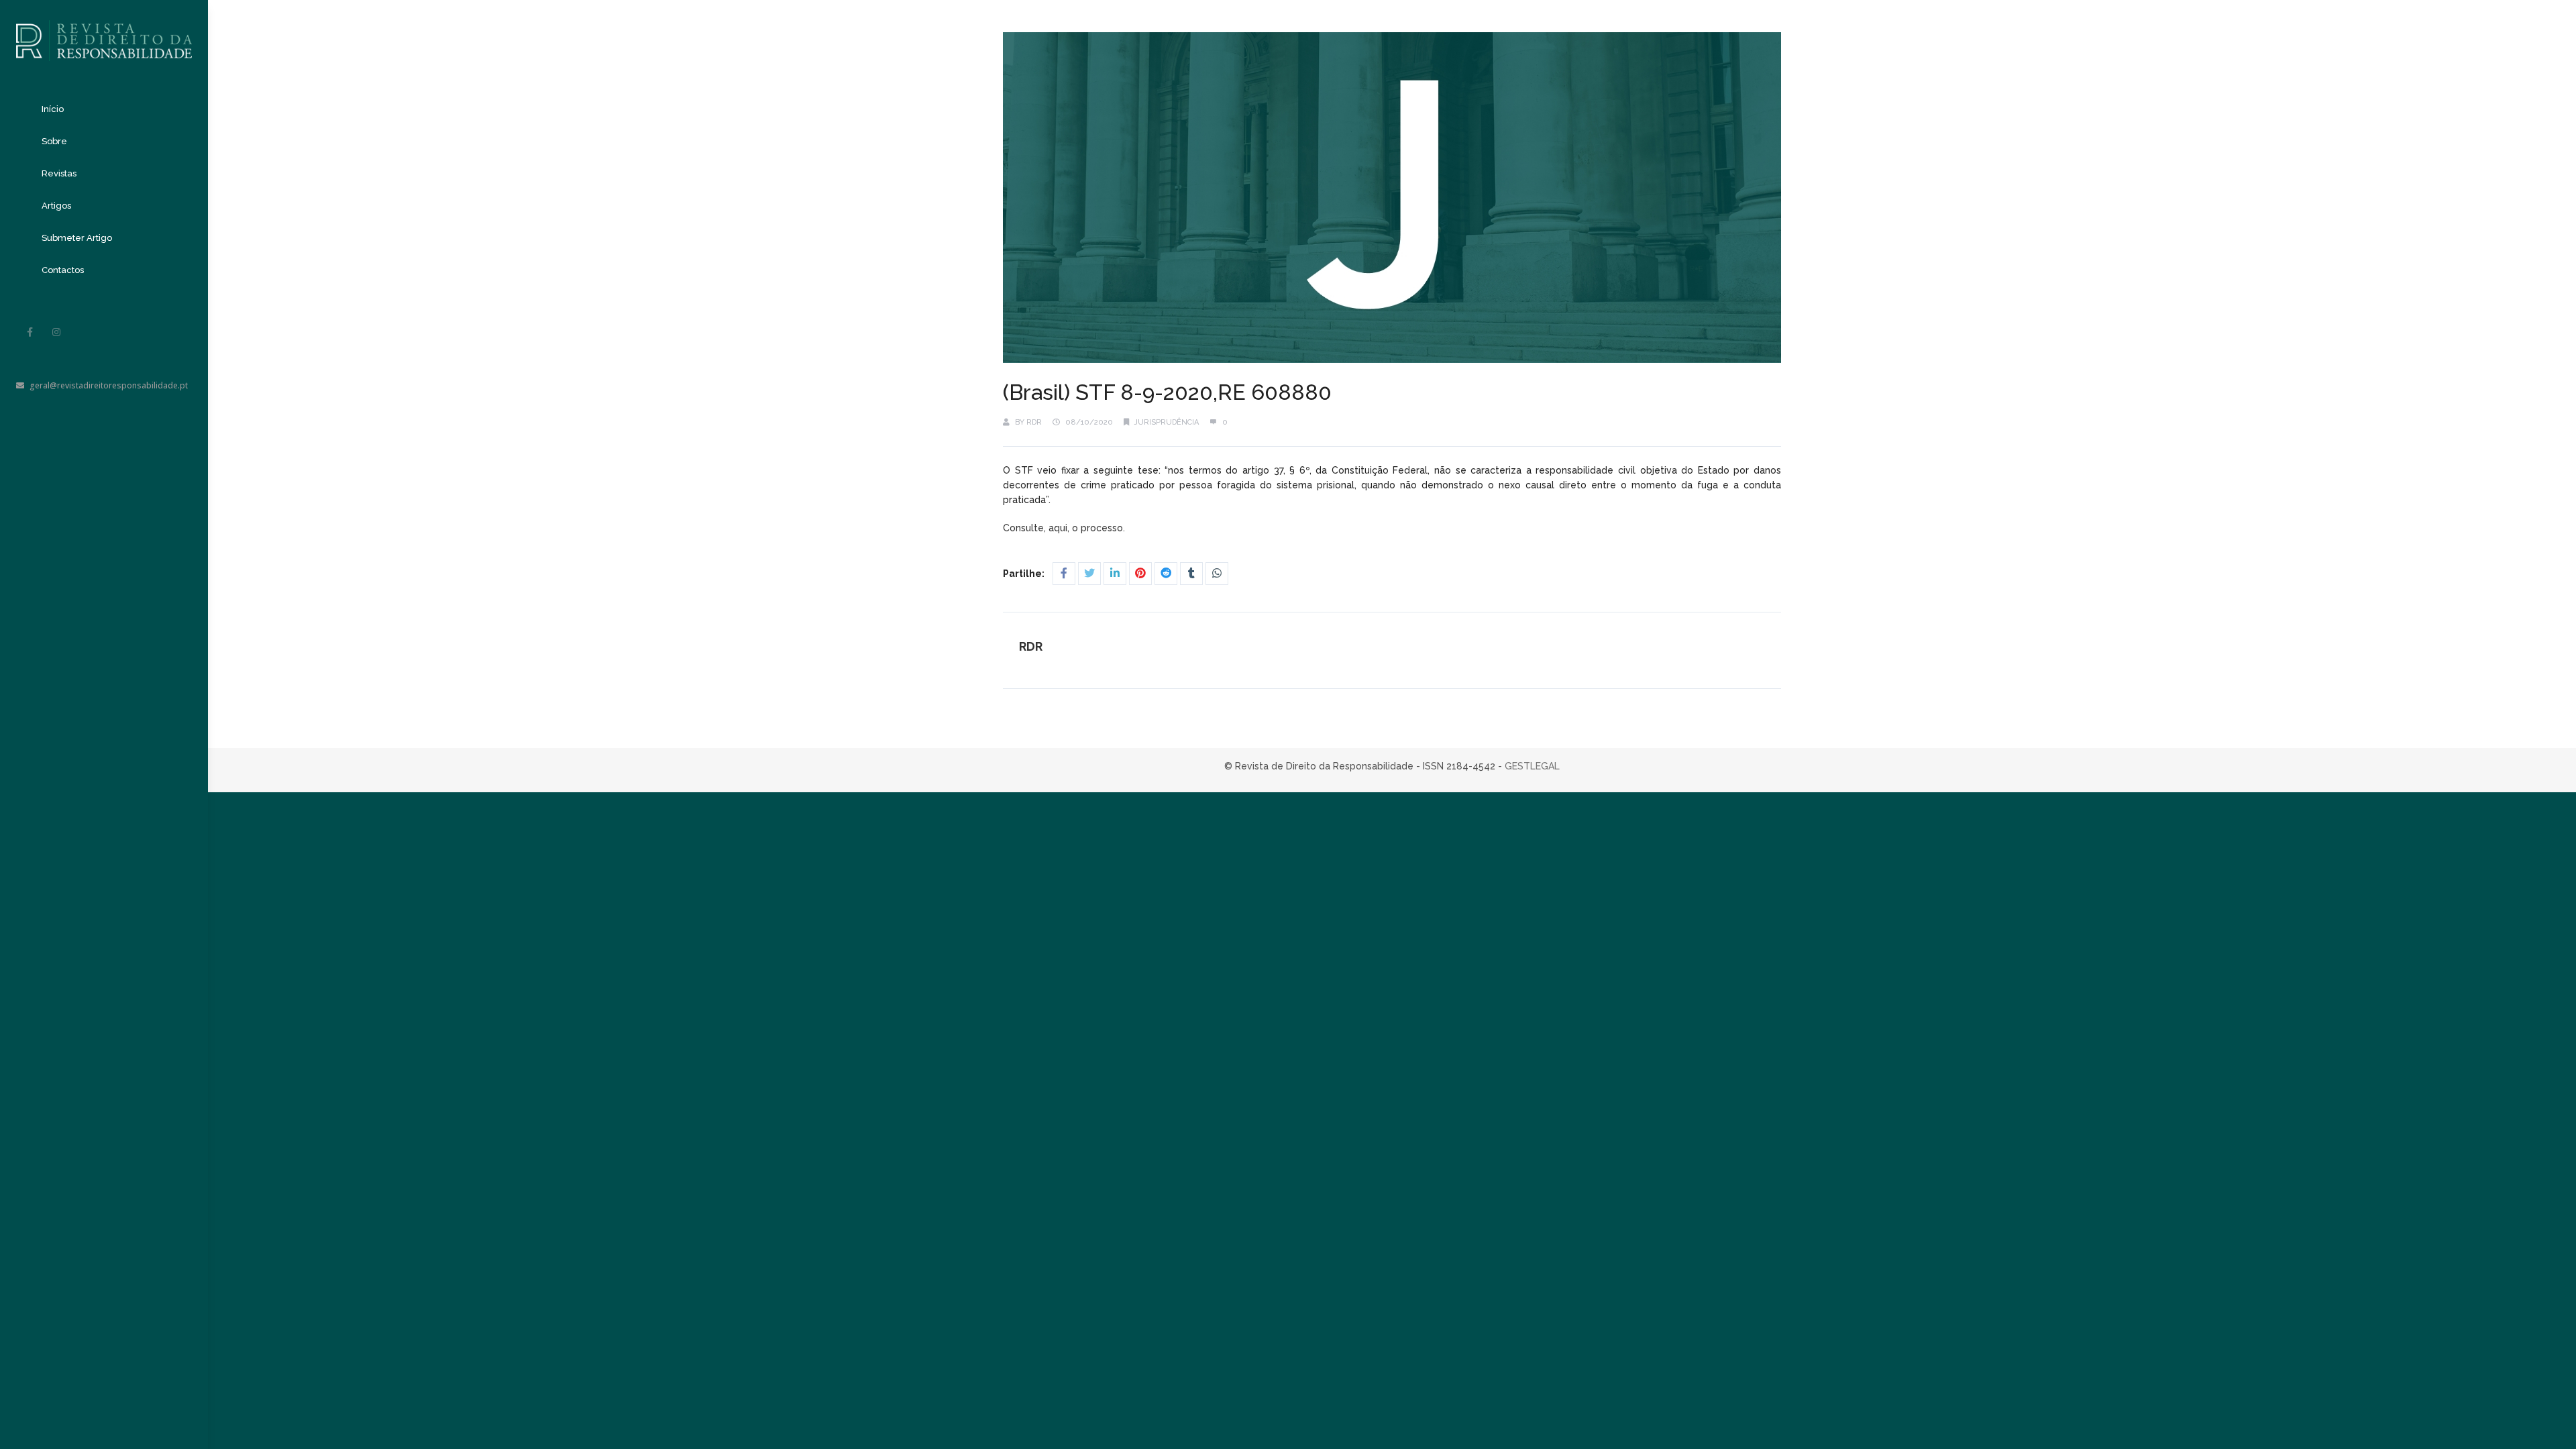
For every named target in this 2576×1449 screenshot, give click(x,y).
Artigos (56, 206)
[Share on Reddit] (1166, 574)
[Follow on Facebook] (30, 332)
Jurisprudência (1167, 422)
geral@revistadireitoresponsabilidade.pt (109, 385)
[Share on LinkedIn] (1115, 574)
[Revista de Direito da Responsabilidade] (104, 31)
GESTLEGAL (1532, 766)
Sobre (54, 141)
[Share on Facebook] (1064, 574)
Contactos (63, 270)
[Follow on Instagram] (56, 332)
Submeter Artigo (77, 238)
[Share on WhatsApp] (1217, 574)
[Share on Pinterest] (1140, 574)
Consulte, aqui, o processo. (1065, 528)
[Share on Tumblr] (1191, 574)
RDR (1034, 422)
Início (53, 109)
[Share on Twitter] (1089, 574)
